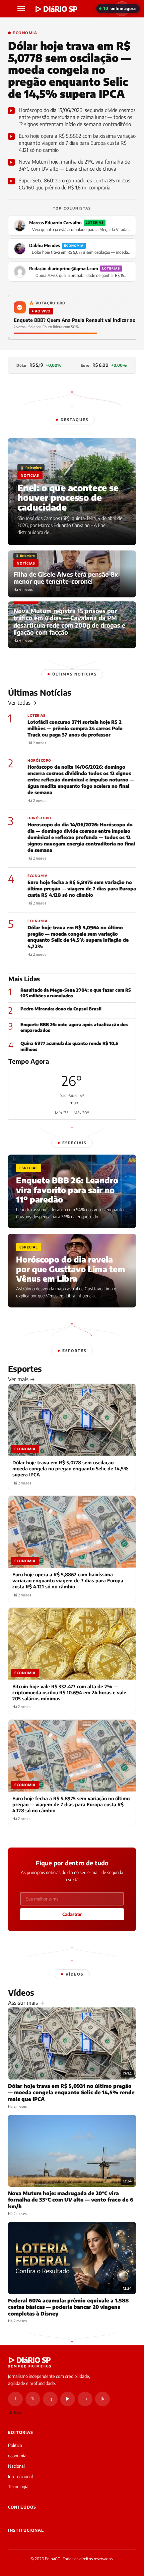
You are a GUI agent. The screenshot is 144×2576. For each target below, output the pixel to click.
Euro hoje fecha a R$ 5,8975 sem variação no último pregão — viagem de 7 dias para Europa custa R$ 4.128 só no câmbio (82, 889)
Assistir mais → (26, 2003)
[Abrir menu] (22, 9)
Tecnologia (18, 2486)
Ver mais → (21, 1379)
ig (50, 2399)
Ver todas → (22, 703)
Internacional (20, 2476)
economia (17, 2456)
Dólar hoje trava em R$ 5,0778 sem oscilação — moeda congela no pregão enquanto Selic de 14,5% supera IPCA (69, 70)
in (85, 2399)
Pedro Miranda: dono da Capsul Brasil (61, 1009)
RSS (17, 2412)
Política (15, 2445)
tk (102, 2399)
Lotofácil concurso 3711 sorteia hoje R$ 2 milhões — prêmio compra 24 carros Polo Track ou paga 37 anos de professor (75, 728)
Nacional (16, 2466)
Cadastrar (72, 1914)
